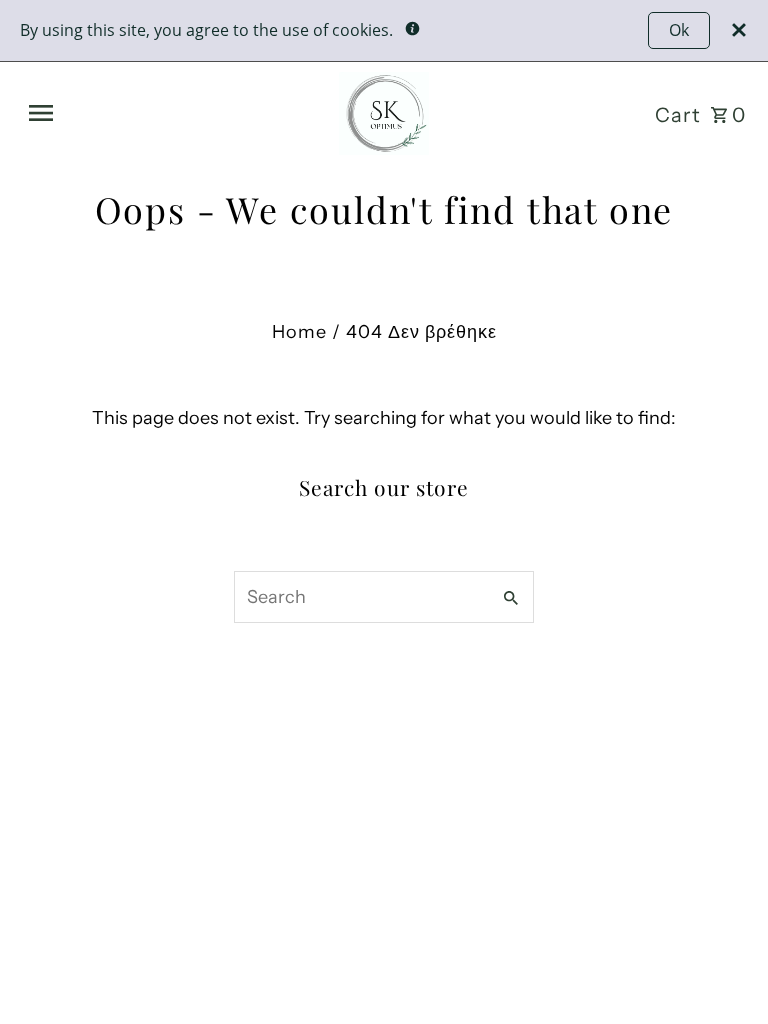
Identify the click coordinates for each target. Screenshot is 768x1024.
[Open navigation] (167, 113)
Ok (679, 30)
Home (299, 332)
